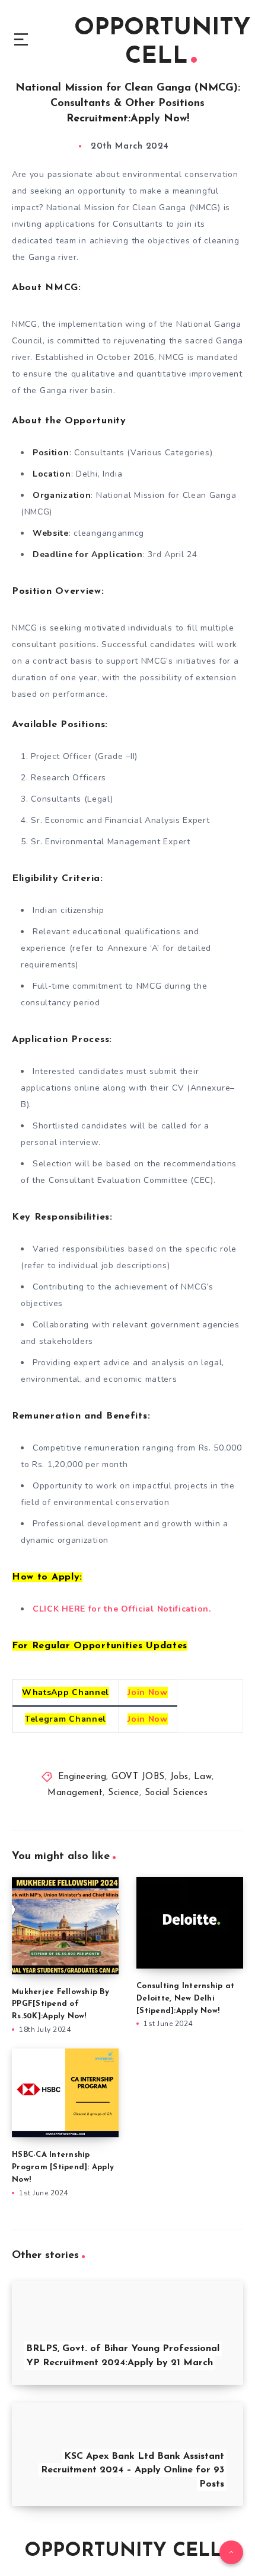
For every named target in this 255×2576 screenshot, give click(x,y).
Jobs (179, 1777)
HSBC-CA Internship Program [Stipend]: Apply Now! (63, 2167)
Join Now (148, 1692)
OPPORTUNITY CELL (162, 43)
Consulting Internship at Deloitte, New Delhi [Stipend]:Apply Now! (185, 1998)
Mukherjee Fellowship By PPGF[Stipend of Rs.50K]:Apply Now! (60, 2004)
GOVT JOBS (138, 1777)
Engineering (82, 1777)
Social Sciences (176, 1793)
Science (124, 1793)
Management (75, 1793)
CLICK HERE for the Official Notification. (123, 1609)
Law (203, 1777)
